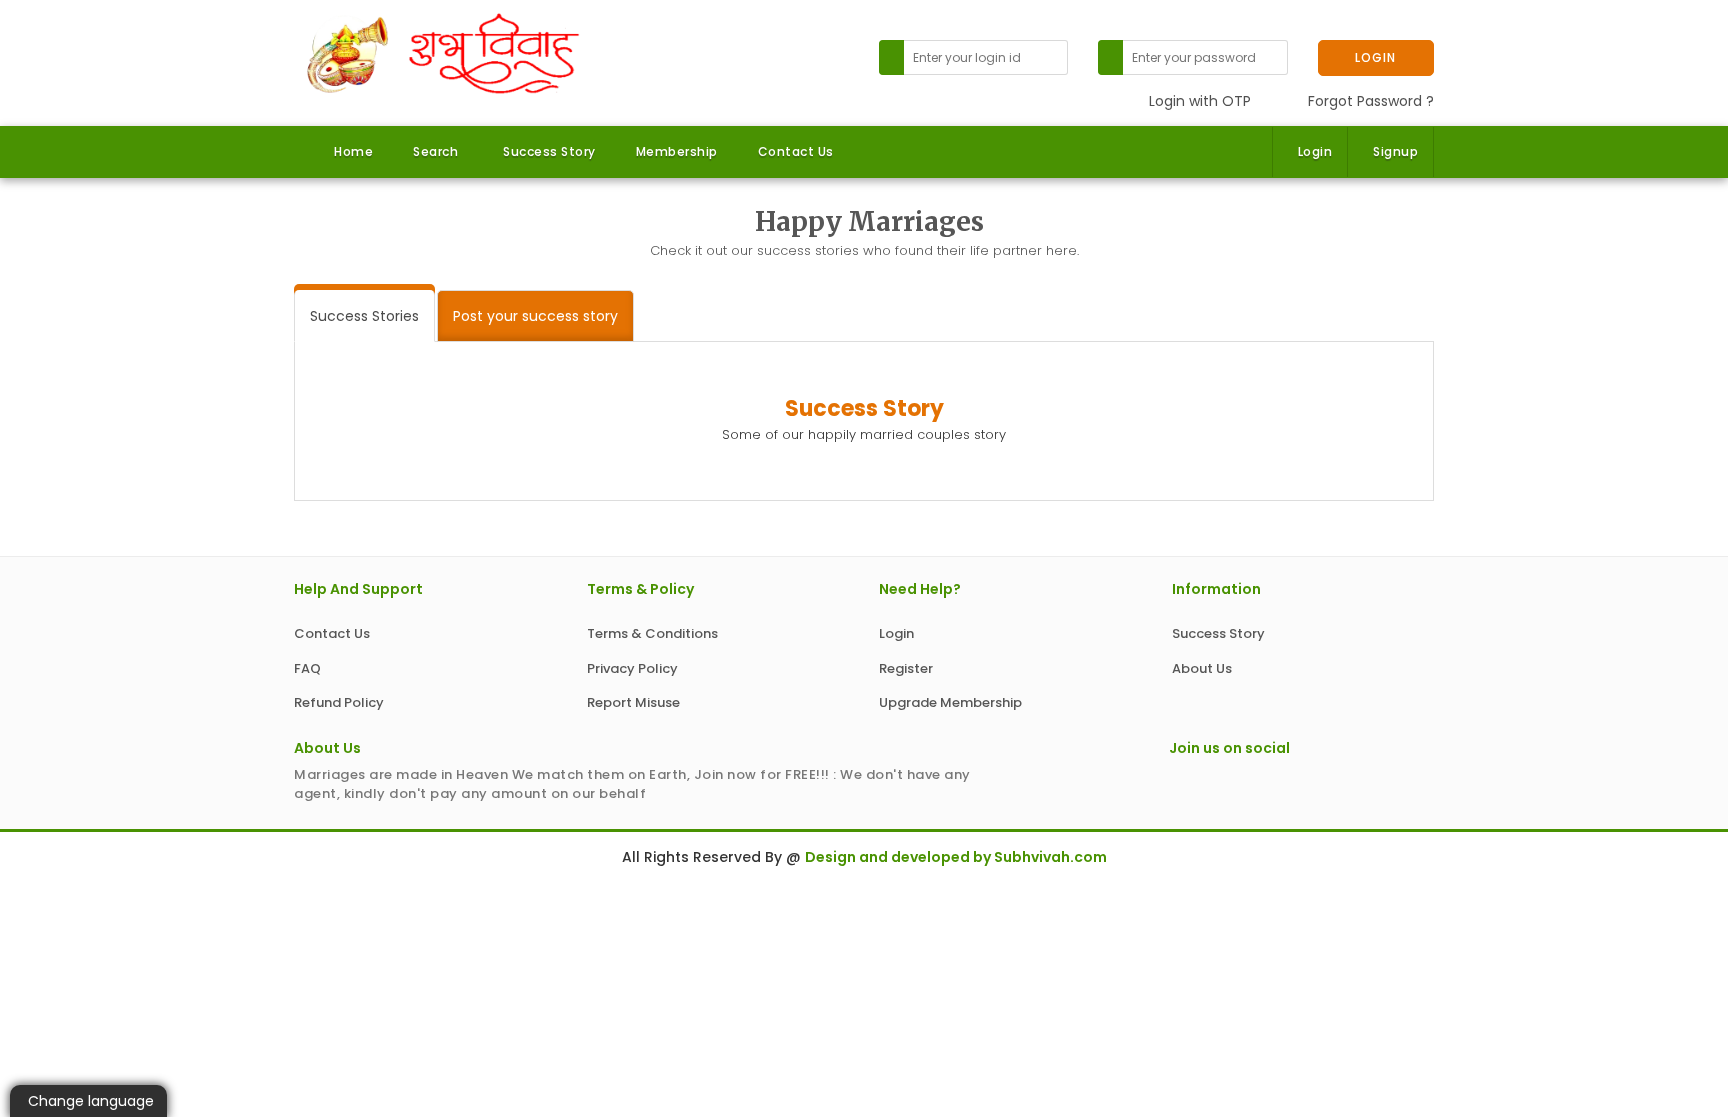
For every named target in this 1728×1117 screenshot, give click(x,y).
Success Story (549, 151)
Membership (677, 151)
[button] (433, 152)
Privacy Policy (632, 668)
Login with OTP (1200, 101)
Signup (1395, 151)
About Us (1202, 668)
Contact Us (796, 151)
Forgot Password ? (1371, 101)
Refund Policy (339, 702)
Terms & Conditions (652, 633)
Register (906, 668)
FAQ (307, 668)
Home (353, 151)
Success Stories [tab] (364, 316)
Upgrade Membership (950, 702)
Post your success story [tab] (535, 316)
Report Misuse (633, 702)
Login (1315, 151)
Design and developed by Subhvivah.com (956, 857)
